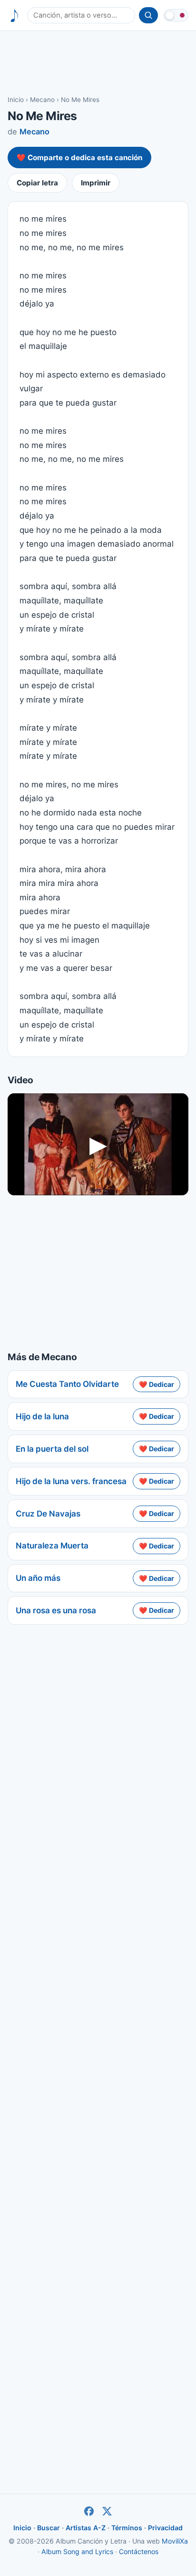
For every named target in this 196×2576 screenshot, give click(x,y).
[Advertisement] (98, 62)
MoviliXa (175, 2541)
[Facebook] (89, 2511)
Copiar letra (37, 183)
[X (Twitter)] (107, 2511)
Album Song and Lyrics (77, 2551)
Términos (127, 2528)
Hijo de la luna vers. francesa (71, 1481)
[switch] (176, 15)
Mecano (42, 100)
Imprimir (96, 183)
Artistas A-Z (86, 2528)
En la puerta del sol (52, 1449)
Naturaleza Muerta (52, 1546)
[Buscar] (148, 15)
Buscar (49, 2528)
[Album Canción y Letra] (15, 15)
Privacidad (165, 2528)
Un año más (38, 1578)
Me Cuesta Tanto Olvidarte (67, 1384)
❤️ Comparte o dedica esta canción (79, 158)
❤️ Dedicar (157, 1384)
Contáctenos (139, 2551)
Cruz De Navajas (48, 1514)
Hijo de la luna (42, 1416)
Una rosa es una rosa (56, 1610)
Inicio (16, 100)
